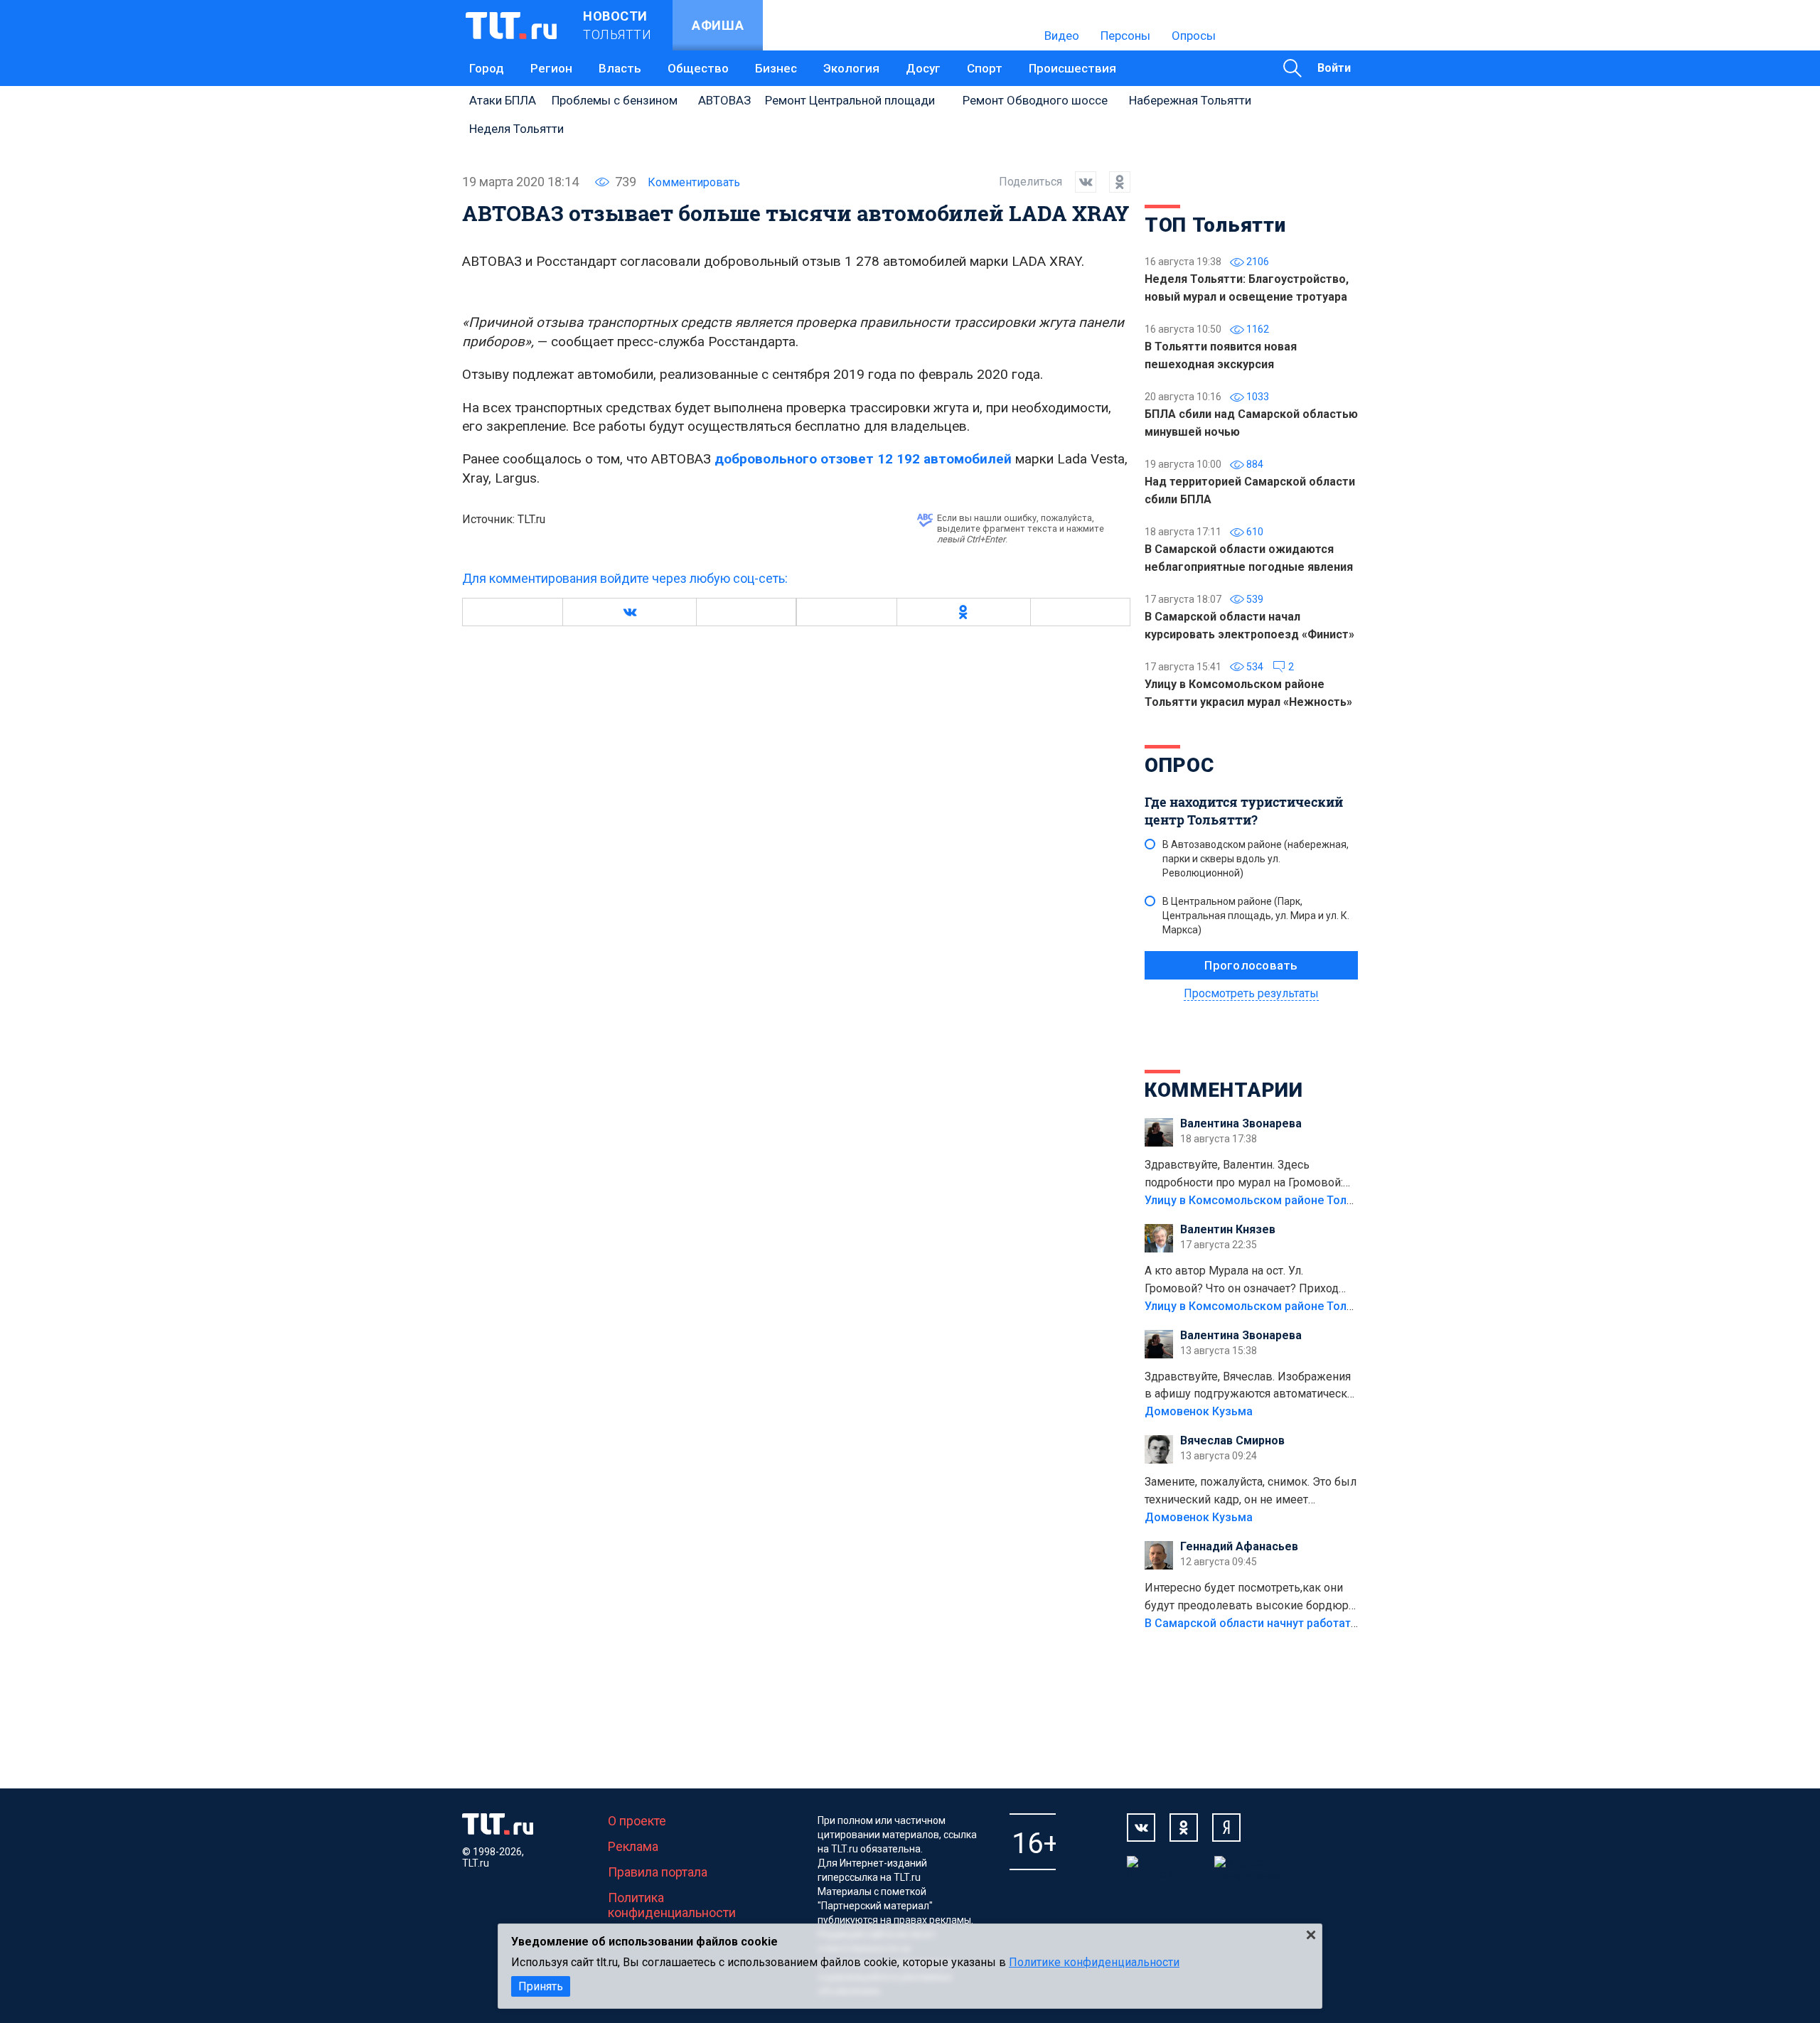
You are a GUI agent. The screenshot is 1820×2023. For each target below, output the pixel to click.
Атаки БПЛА (503, 100)
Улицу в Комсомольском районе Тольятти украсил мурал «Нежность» (1337, 1200)
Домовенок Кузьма (1199, 1411)
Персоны (1125, 36)
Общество (698, 68)
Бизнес (776, 68)
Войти (1334, 68)
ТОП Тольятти (1215, 225)
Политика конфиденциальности (672, 1905)
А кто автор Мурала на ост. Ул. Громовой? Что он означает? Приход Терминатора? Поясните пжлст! (1242, 1281)
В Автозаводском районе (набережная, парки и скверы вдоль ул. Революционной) (1256, 859)
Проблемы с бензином (615, 100)
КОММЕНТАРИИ (1224, 1090)
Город (487, 68)
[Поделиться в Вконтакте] (1079, 182)
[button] (629, 612)
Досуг (923, 68)
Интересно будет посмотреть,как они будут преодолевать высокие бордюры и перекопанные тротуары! (1251, 1598)
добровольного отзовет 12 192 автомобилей (863, 459)
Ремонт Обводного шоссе (1035, 100)
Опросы (1194, 36)
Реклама (633, 1846)
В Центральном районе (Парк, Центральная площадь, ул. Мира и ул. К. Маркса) (1256, 916)
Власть (620, 68)
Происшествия (1072, 68)
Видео (1062, 36)
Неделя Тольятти (516, 129)
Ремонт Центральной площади (850, 100)
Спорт (985, 68)
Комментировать (694, 182)
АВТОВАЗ (724, 100)
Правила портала (658, 1872)
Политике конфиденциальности (1094, 1962)
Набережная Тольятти (1190, 100)
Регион (551, 68)
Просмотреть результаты (1251, 993)
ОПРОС (1179, 765)
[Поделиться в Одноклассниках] (1113, 182)
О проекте (637, 1821)
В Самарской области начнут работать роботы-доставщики (1310, 1623)
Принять (541, 1986)
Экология (851, 68)
